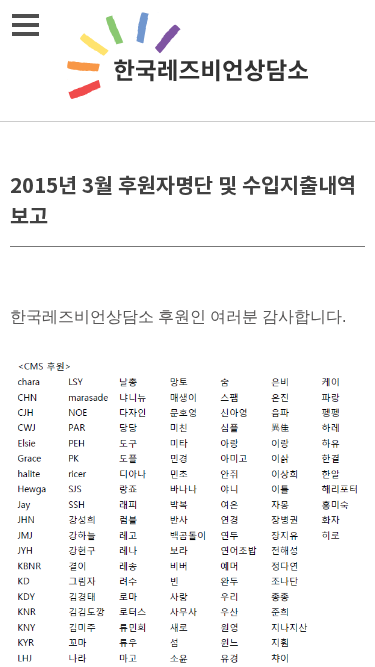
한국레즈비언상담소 (188, 60)
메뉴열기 (25, 25)
